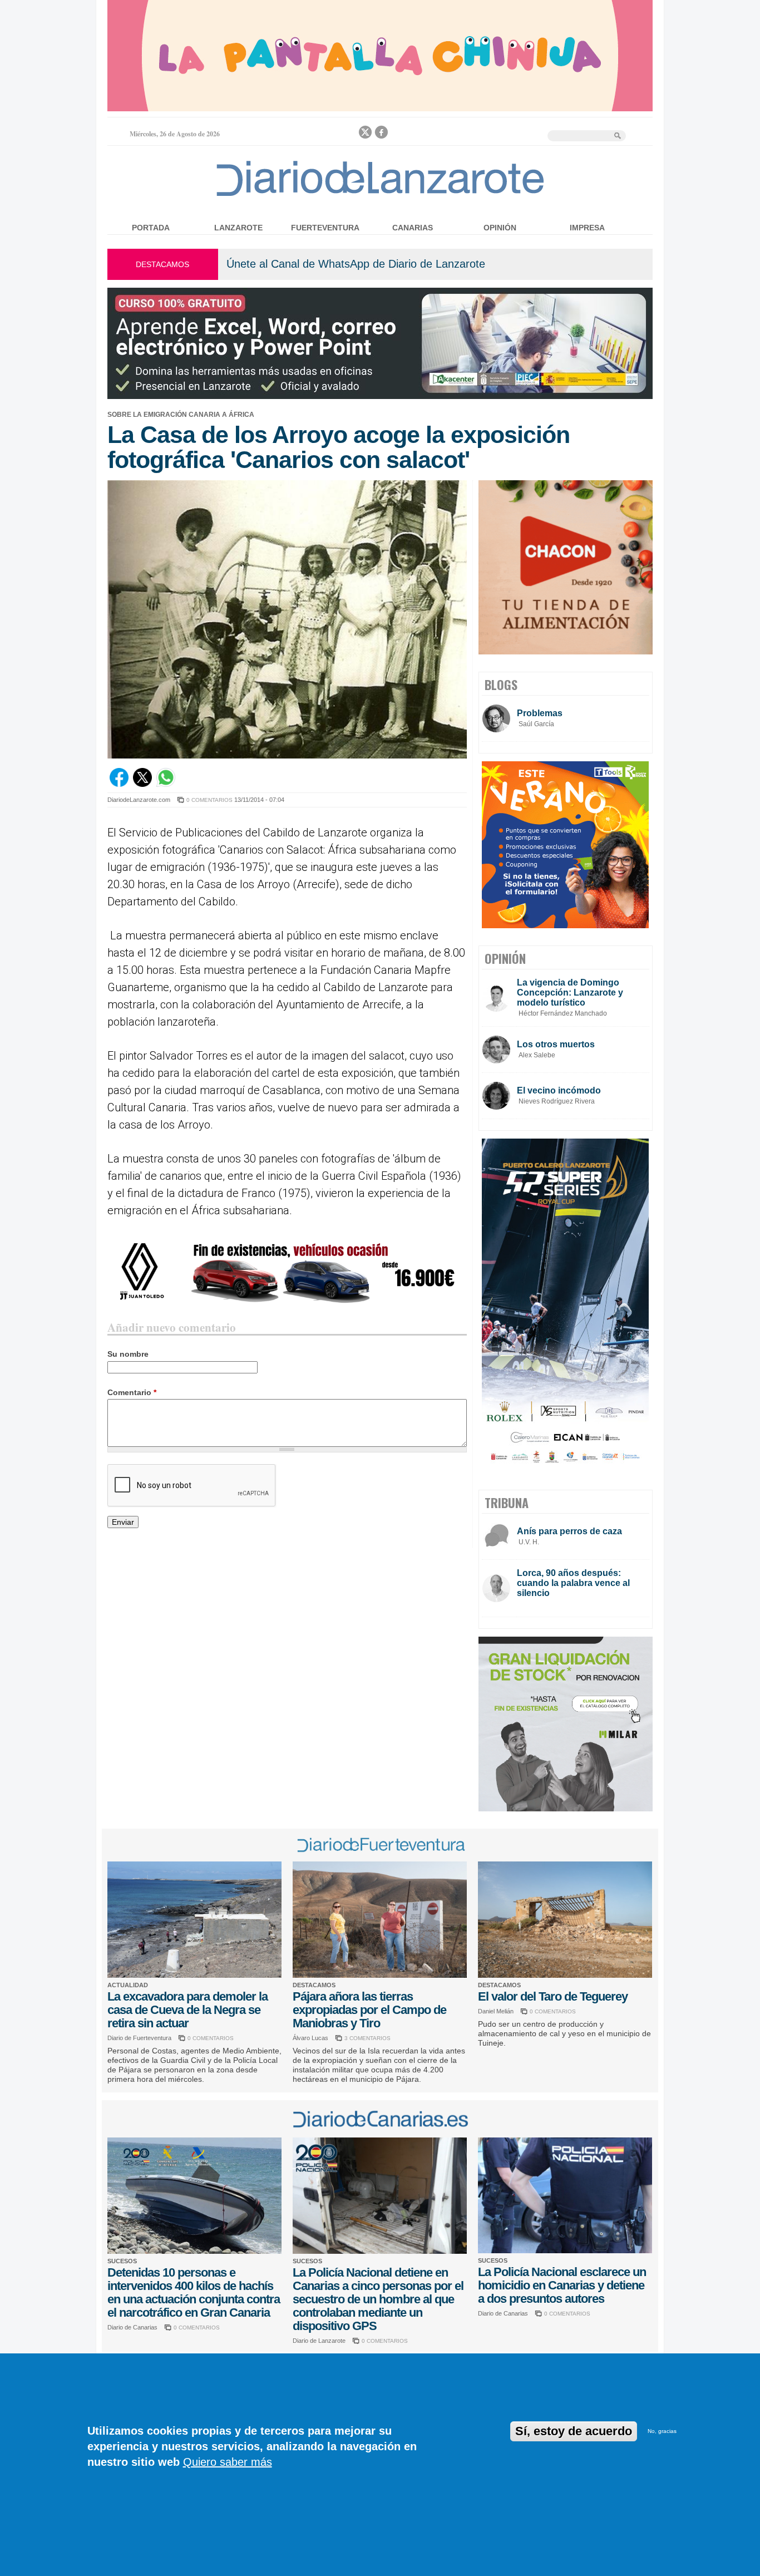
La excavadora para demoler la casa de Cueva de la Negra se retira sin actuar (187, 2010)
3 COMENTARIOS (367, 2038)
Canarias (413, 228)
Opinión (500, 228)
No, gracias (662, 2431)
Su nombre (128, 1354)
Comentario (132, 1392)
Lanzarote (238, 228)
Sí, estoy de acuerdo (574, 2431)
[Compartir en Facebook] (119, 784)
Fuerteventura (325, 228)
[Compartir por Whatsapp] (166, 784)
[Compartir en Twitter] (142, 784)
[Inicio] (380, 196)
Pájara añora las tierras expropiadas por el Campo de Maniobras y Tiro (369, 2010)
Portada (151, 228)
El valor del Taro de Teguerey (553, 1996)
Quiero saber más (228, 2462)
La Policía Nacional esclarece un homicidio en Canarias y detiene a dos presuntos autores (562, 2285)
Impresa (587, 228)
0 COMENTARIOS (209, 800)
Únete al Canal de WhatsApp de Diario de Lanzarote (356, 264)
